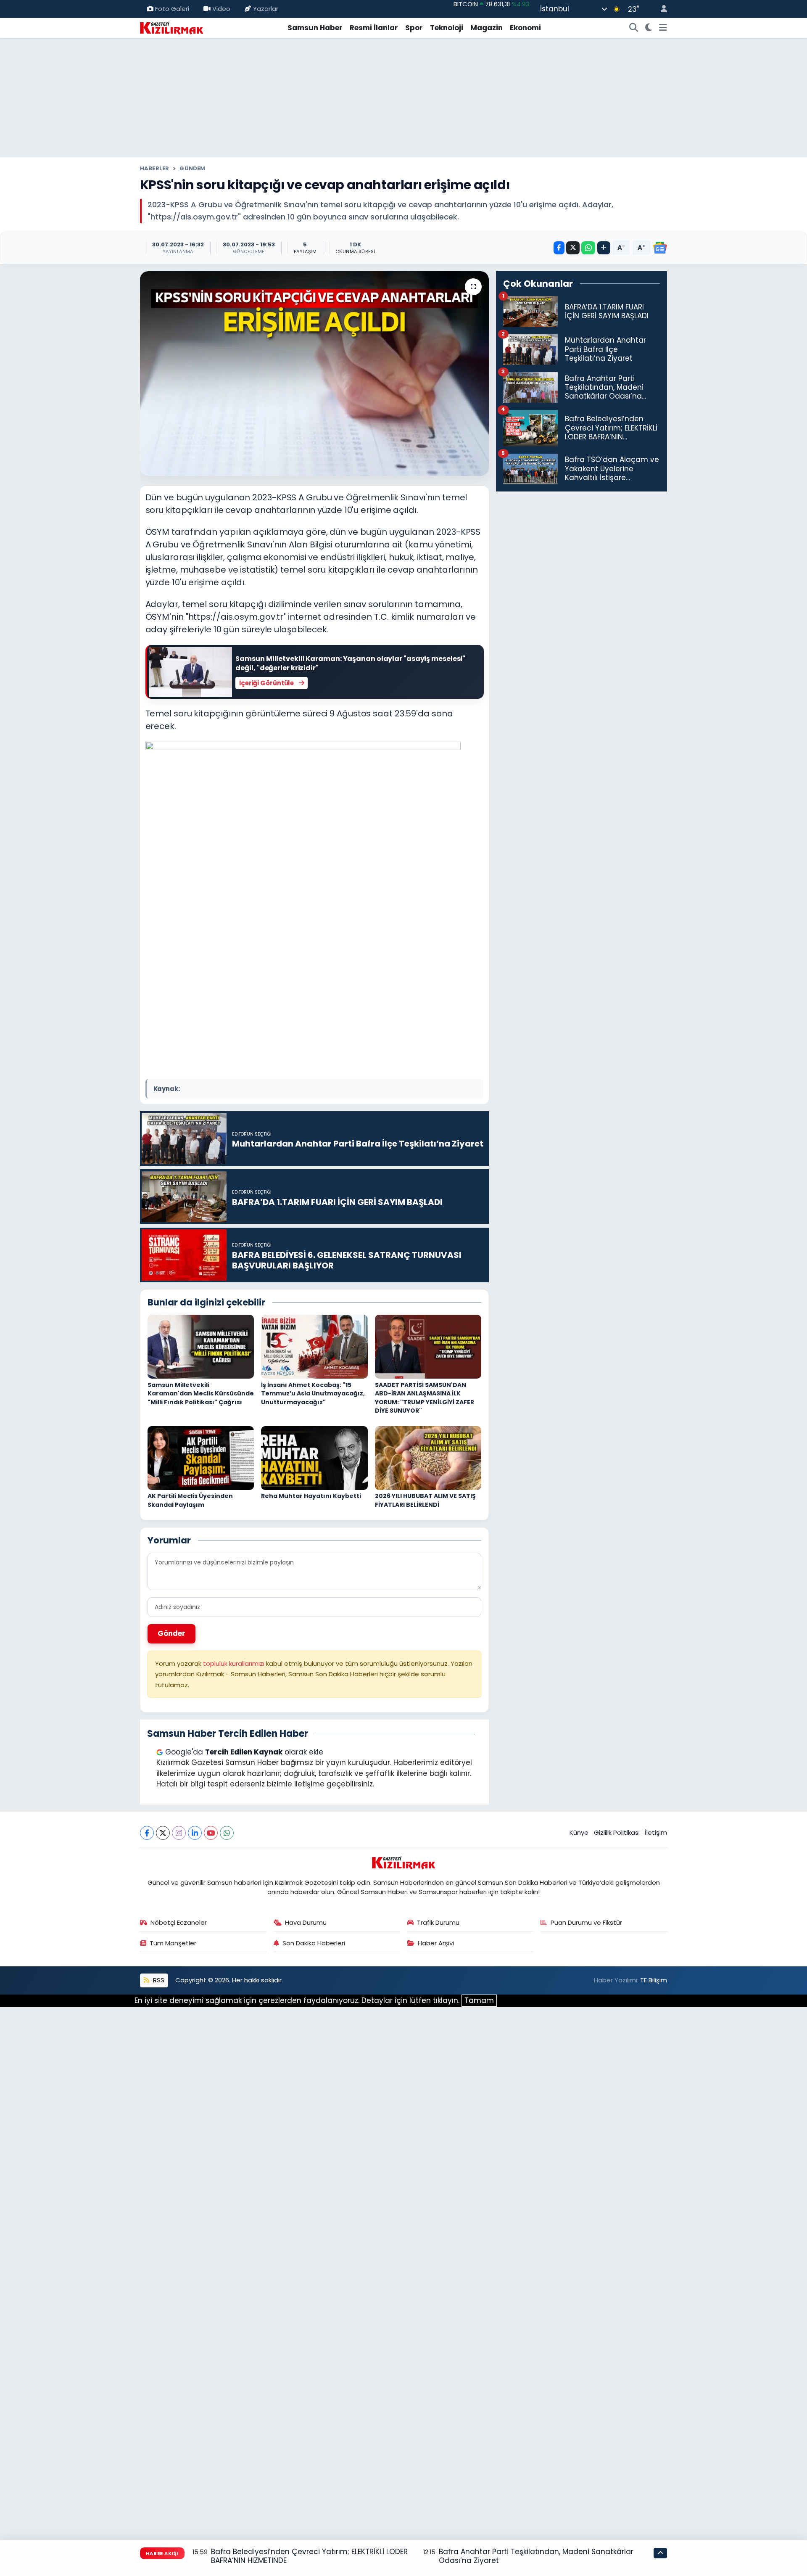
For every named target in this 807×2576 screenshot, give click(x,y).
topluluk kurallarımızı (235, 1663)
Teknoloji (447, 28)
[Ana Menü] (663, 28)
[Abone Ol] (660, 248)
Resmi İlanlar (374, 28)
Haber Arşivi (436, 1943)
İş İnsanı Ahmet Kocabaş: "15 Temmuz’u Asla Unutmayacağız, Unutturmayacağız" (313, 1394)
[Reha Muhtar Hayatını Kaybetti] (314, 1457)
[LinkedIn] (195, 1833)
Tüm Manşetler (173, 1943)
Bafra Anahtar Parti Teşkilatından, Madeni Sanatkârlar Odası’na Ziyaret (536, 2556)
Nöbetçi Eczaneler (179, 1922)
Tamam (479, 2000)
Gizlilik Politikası (617, 1832)
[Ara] (634, 28)
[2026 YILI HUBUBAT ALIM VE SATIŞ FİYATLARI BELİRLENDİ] (428, 1457)
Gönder (171, 1633)
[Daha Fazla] (604, 248)
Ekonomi (525, 28)
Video (221, 9)
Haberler (155, 168)
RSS (158, 1980)
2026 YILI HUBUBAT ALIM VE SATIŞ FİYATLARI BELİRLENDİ (425, 1500)
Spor (414, 28)
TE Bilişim (654, 1980)
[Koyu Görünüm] (649, 28)
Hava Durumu (306, 1922)
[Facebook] (147, 1833)
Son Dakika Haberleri (314, 1943)
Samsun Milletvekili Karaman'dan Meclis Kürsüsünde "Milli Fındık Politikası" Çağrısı (201, 1394)
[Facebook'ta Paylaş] (559, 248)
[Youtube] (211, 1833)
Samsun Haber (315, 28)
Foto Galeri (172, 9)
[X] (163, 1833)
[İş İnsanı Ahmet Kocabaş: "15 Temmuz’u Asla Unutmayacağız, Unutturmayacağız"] (314, 1346)
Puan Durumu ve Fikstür (586, 1922)
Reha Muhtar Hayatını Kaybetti (311, 1496)
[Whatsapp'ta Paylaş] (588, 248)
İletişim (656, 1832)
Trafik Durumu (438, 1922)
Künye (579, 1832)
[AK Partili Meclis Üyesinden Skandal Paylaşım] (201, 1457)
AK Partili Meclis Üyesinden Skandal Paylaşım (190, 1500)
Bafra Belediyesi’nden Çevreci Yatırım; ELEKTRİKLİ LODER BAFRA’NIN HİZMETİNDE (309, 2556)
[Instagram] (179, 1833)
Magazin (487, 28)
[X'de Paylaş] (573, 248)
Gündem (192, 168)
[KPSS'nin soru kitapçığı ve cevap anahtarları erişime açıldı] (315, 374)
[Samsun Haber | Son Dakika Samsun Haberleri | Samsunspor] (171, 27)
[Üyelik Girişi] (660, 9)
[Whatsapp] (227, 1833)
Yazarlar (266, 9)
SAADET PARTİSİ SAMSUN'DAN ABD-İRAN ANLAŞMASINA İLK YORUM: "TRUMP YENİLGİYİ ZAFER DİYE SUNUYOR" (425, 1398)
